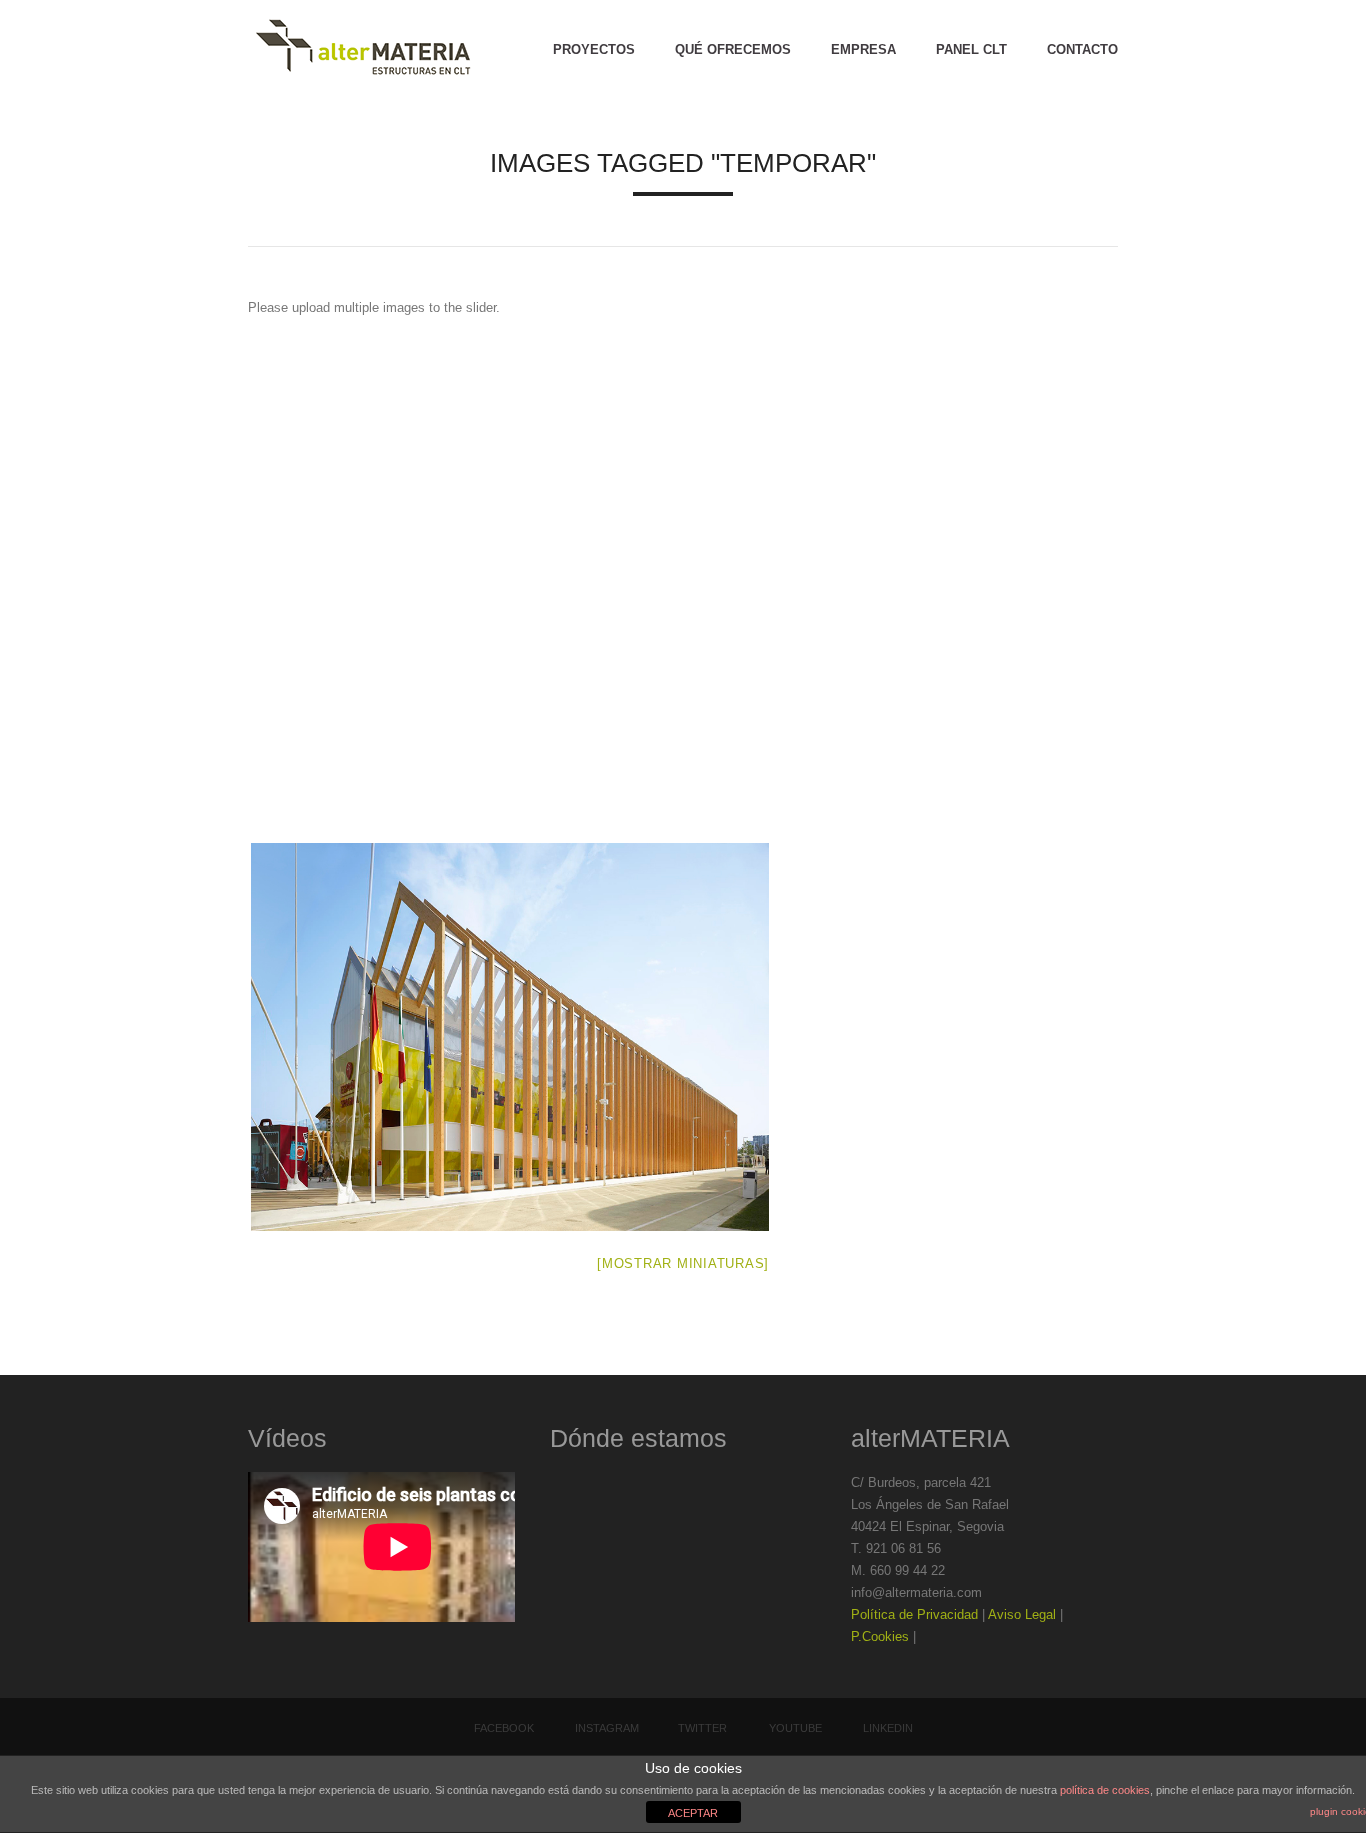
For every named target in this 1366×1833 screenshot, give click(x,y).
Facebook (504, 1728)
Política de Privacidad (914, 1614)
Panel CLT (971, 49)
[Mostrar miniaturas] (683, 1263)
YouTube (795, 1728)
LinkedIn (888, 1728)
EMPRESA (863, 49)
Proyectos (594, 49)
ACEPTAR (693, 1813)
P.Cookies (880, 1636)
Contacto (1082, 49)
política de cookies (1105, 1790)
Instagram (607, 1728)
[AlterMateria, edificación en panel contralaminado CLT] (363, 50)
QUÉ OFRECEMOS (733, 49)
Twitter (702, 1728)
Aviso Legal (1022, 1614)
